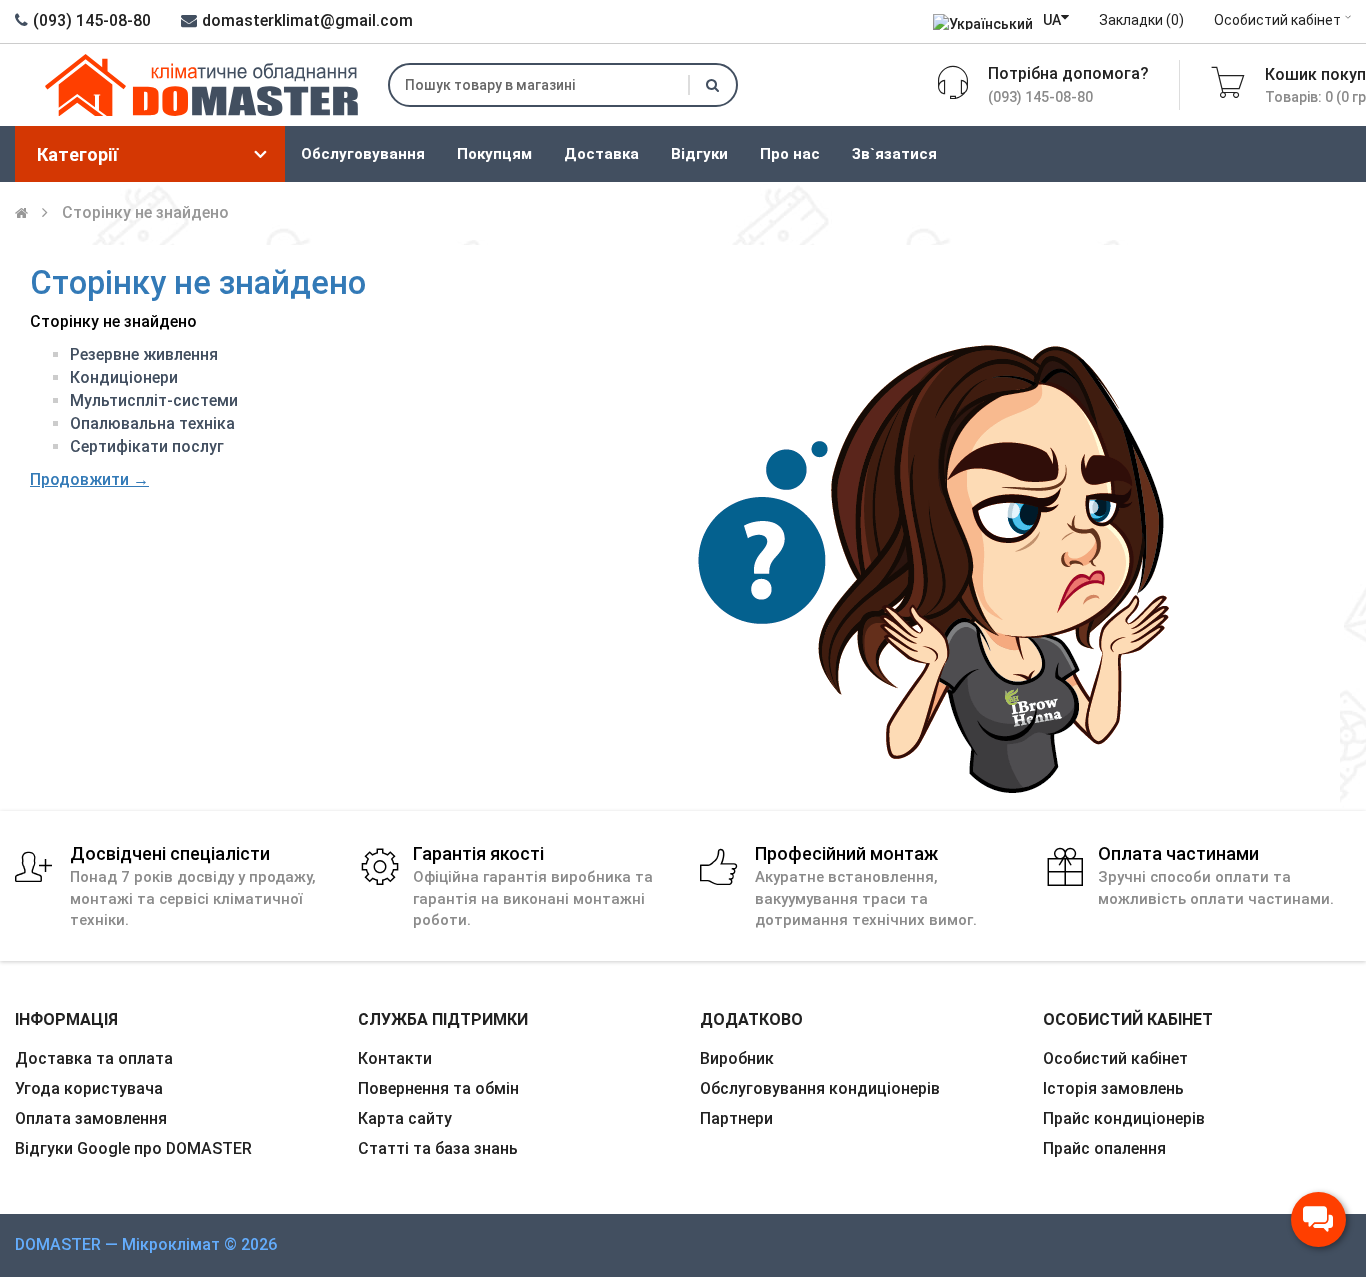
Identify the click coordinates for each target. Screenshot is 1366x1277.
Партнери (736, 1118)
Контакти (395, 1058)
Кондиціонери (124, 377)
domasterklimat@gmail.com (307, 20)
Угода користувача (89, 1088)
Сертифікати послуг (147, 446)
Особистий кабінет (1277, 20)
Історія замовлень (1113, 1088)
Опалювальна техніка (152, 423)
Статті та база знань (438, 1148)
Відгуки (699, 154)
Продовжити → (89, 479)
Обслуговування (363, 154)
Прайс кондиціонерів (1124, 1118)
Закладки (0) (1141, 20)
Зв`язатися (894, 154)
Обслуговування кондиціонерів (820, 1088)
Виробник (737, 1058)
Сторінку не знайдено (145, 212)
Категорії (77, 154)
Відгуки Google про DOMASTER (133, 1148)
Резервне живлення (144, 354)
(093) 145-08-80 (92, 20)
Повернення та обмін (438, 1088)
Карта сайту (405, 1118)
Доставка (601, 154)
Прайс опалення (1104, 1148)
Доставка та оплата (94, 1058)
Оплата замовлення (91, 1118)
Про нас (790, 154)
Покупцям (494, 154)
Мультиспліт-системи (154, 400)
